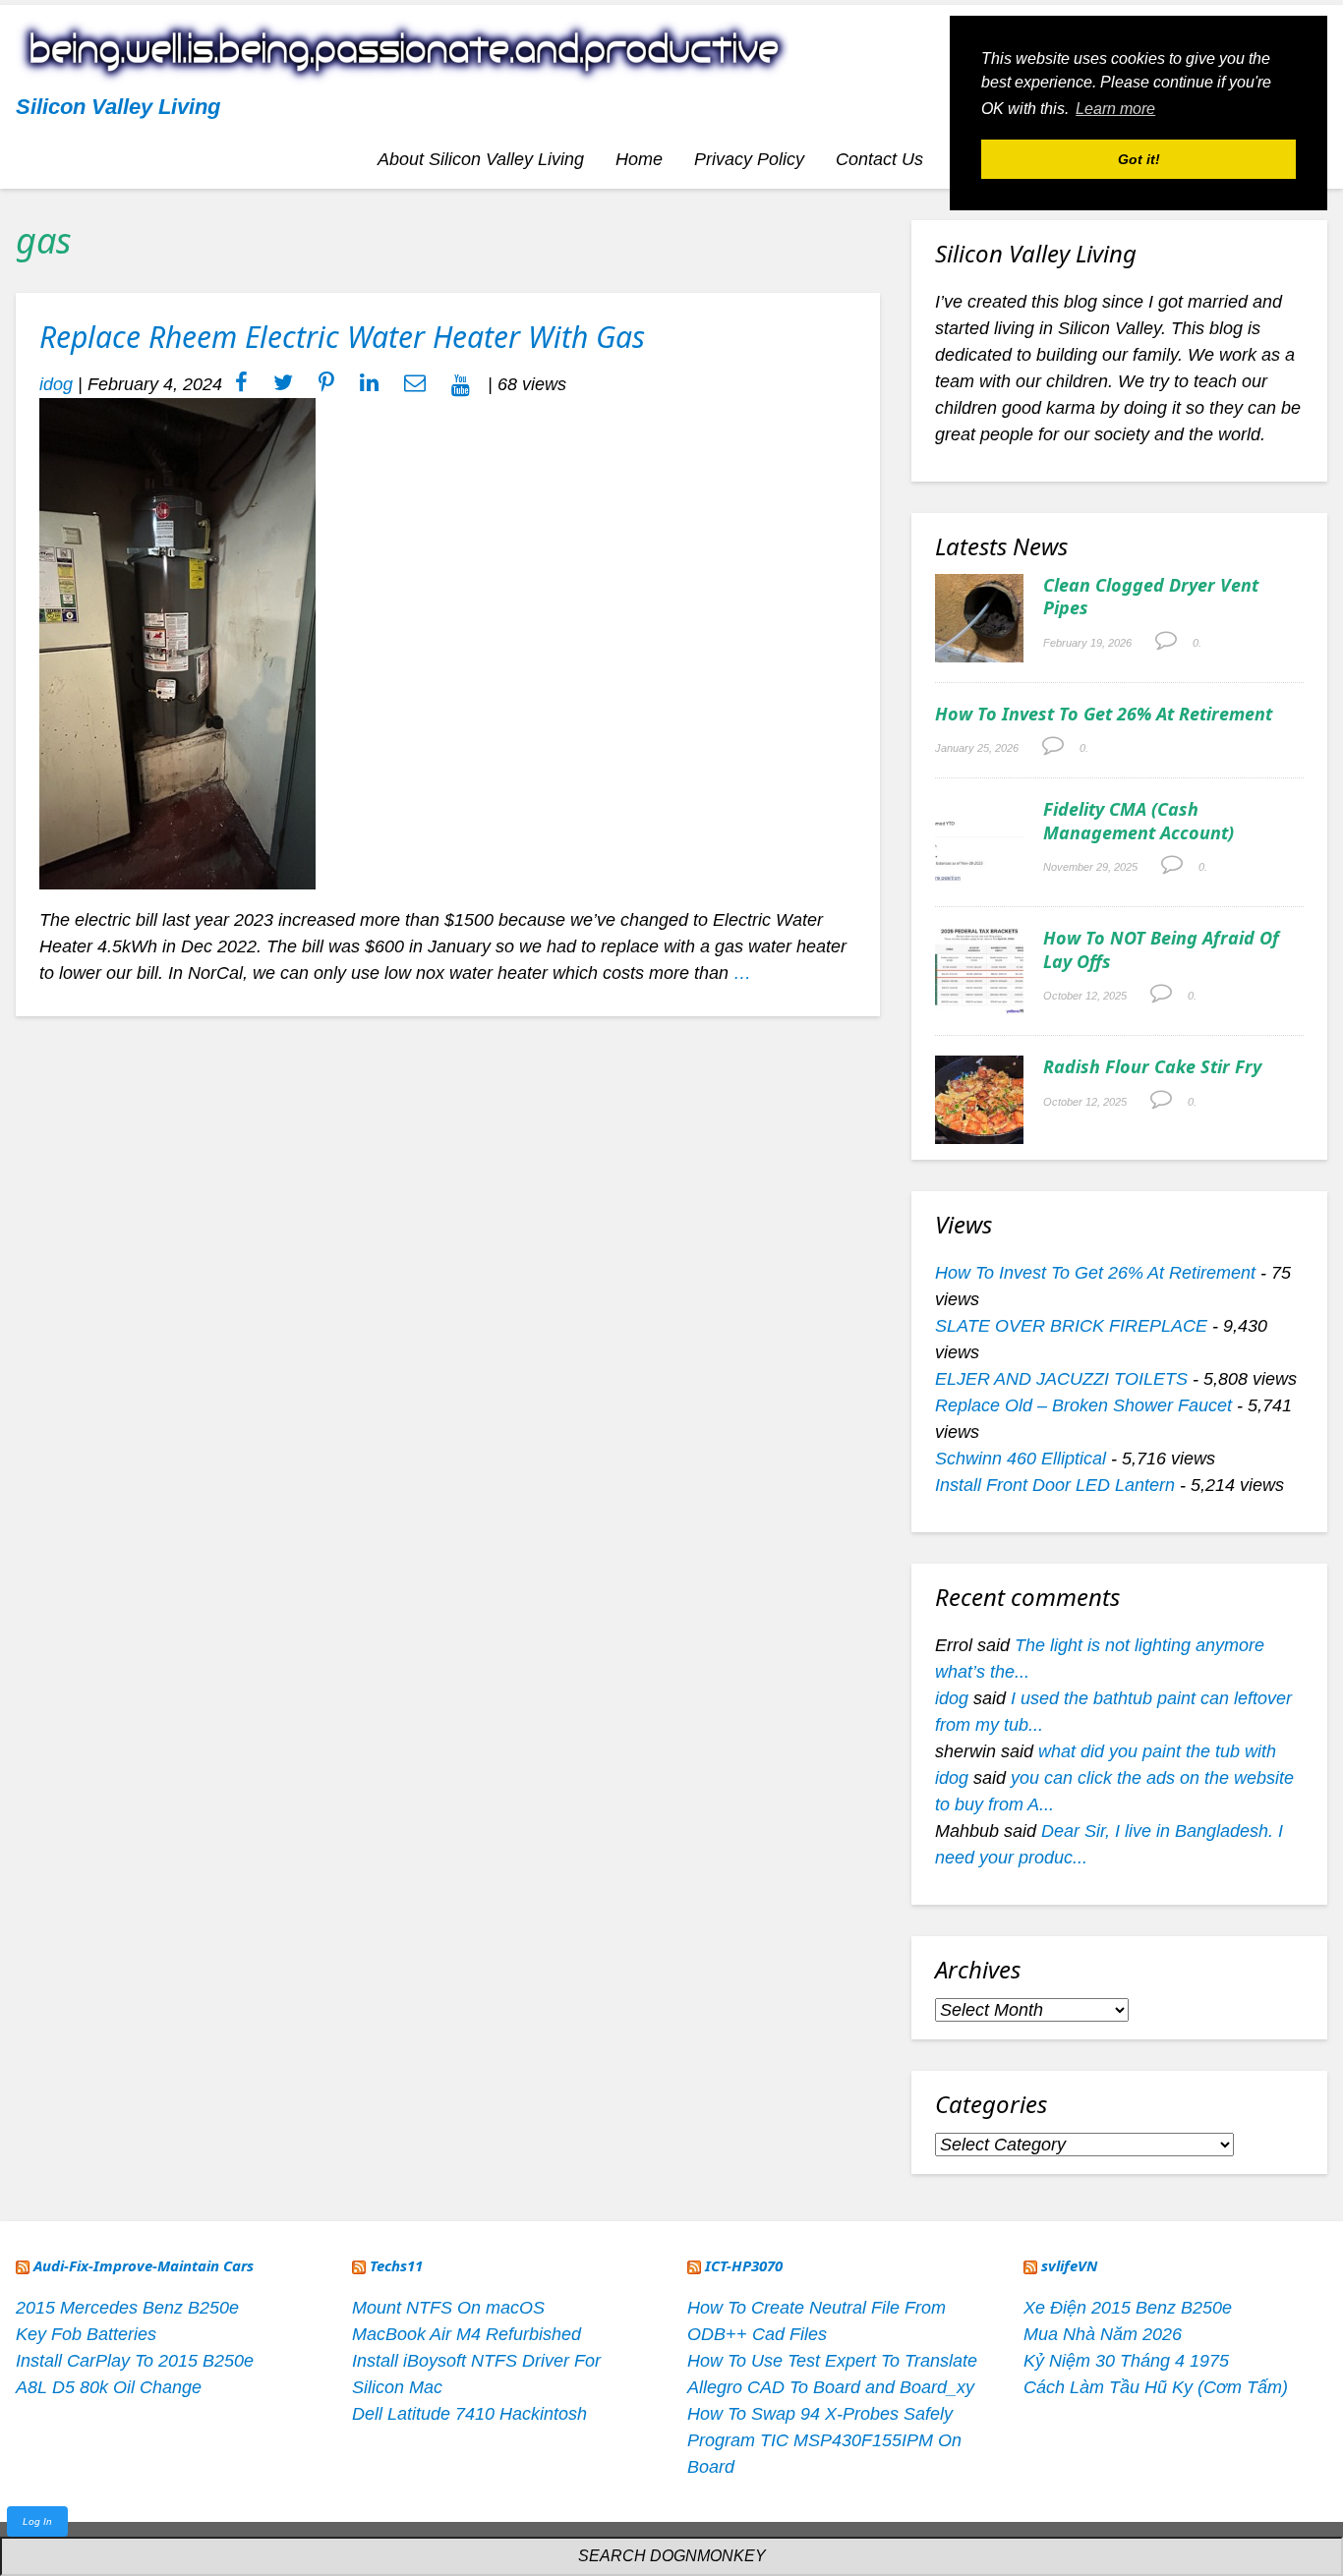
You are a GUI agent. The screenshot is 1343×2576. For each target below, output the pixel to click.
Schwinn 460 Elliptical (1021, 1459)
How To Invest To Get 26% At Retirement (1104, 714)
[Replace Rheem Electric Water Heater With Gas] (177, 643)
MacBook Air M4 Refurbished (467, 2334)
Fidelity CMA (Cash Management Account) (1139, 820)
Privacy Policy (749, 159)
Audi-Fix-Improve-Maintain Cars (144, 2265)
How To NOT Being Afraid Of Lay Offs (1161, 949)
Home (639, 159)
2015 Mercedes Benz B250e (127, 2308)
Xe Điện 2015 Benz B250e (1128, 2308)
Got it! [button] (1139, 159)
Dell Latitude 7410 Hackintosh (469, 2414)
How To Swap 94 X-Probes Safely (820, 2414)
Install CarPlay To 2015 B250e (135, 2361)
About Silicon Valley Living (481, 159)
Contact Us (879, 159)
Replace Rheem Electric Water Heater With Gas (342, 337)
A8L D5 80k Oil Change (109, 2387)
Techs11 (396, 2265)
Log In (37, 2521)
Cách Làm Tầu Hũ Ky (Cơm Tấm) (1156, 2387)
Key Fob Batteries (86, 2334)
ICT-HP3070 (744, 2265)
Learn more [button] (1115, 109)
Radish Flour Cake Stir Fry (1152, 1066)
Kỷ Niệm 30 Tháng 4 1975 (1126, 2361)
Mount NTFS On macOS (448, 2308)
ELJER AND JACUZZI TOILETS (1061, 1379)
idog (56, 384)
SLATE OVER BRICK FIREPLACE (1071, 1326)
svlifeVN (1069, 2265)
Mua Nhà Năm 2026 (1103, 2334)
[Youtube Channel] (461, 384)
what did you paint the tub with (1157, 1751)
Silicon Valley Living (118, 107)
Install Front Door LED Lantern (1055, 1485)
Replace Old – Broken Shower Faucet (1083, 1405)
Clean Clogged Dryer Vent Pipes (1151, 596)
